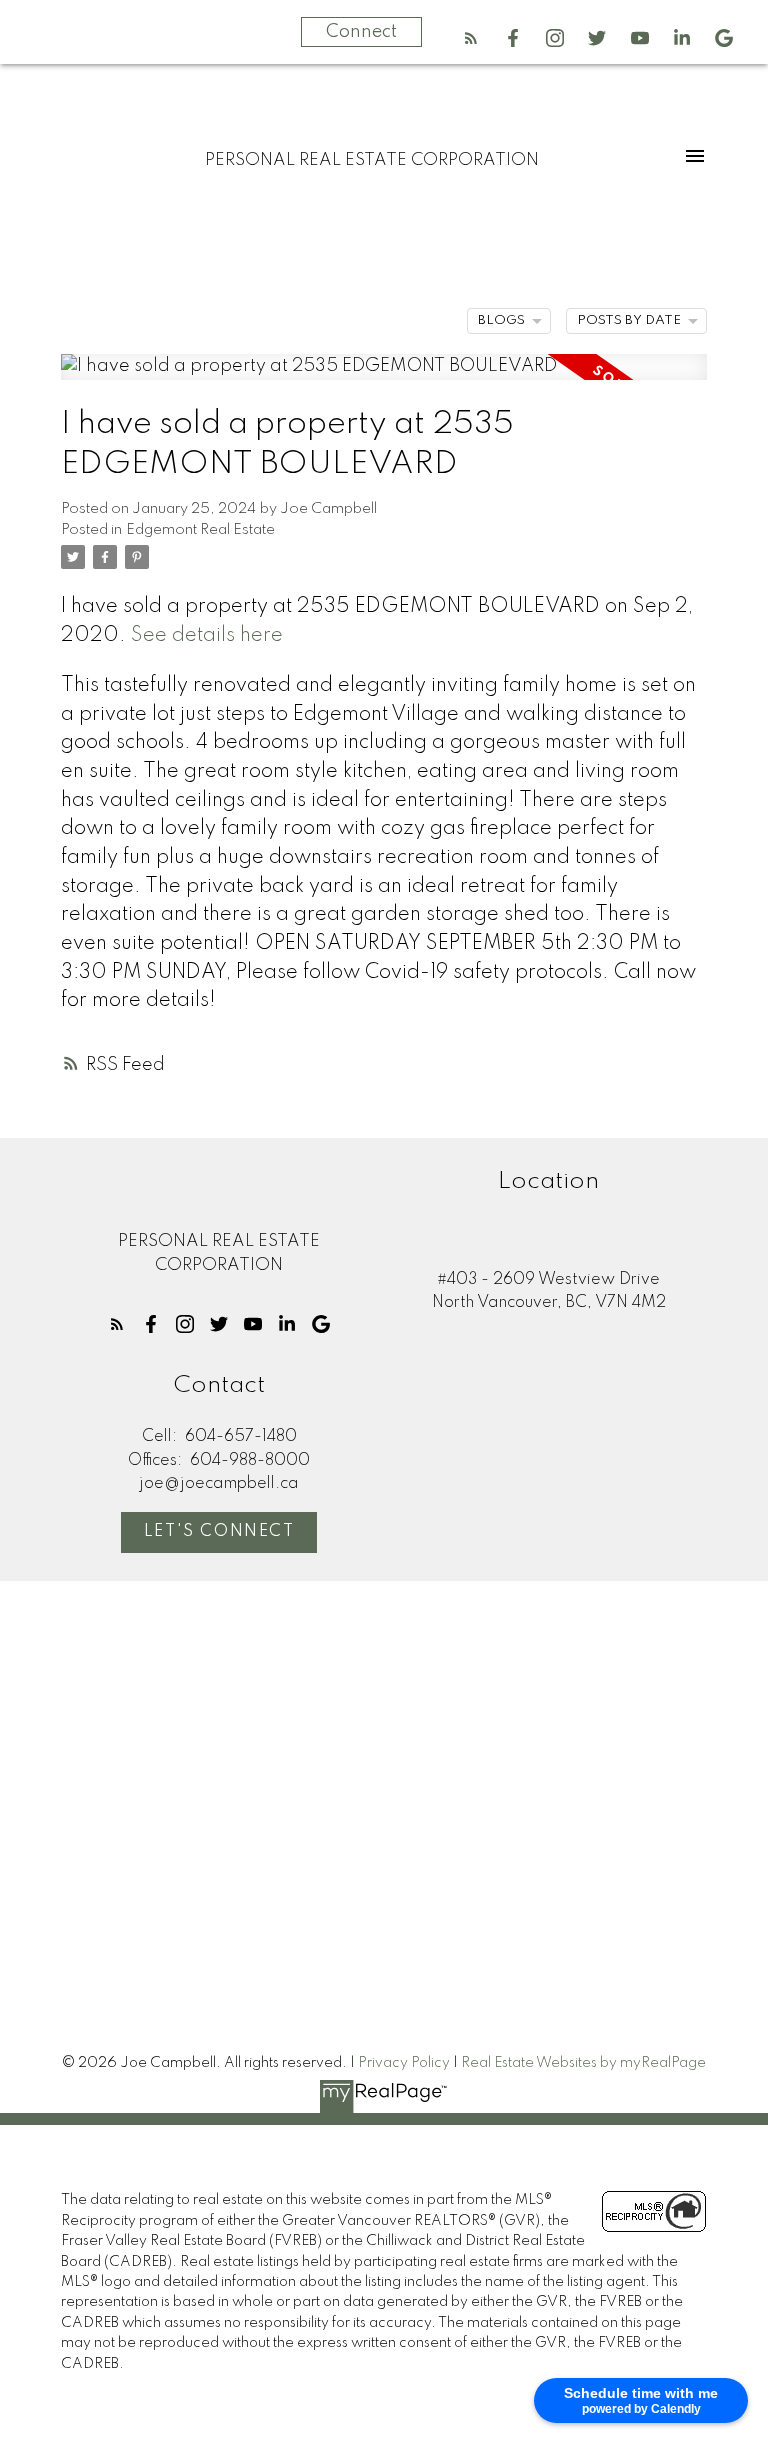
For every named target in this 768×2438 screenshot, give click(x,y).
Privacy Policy (404, 2063)
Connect (361, 32)
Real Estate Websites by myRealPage (583, 2063)
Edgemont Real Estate (200, 530)
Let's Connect (219, 1532)
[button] (471, 38)
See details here (207, 636)
